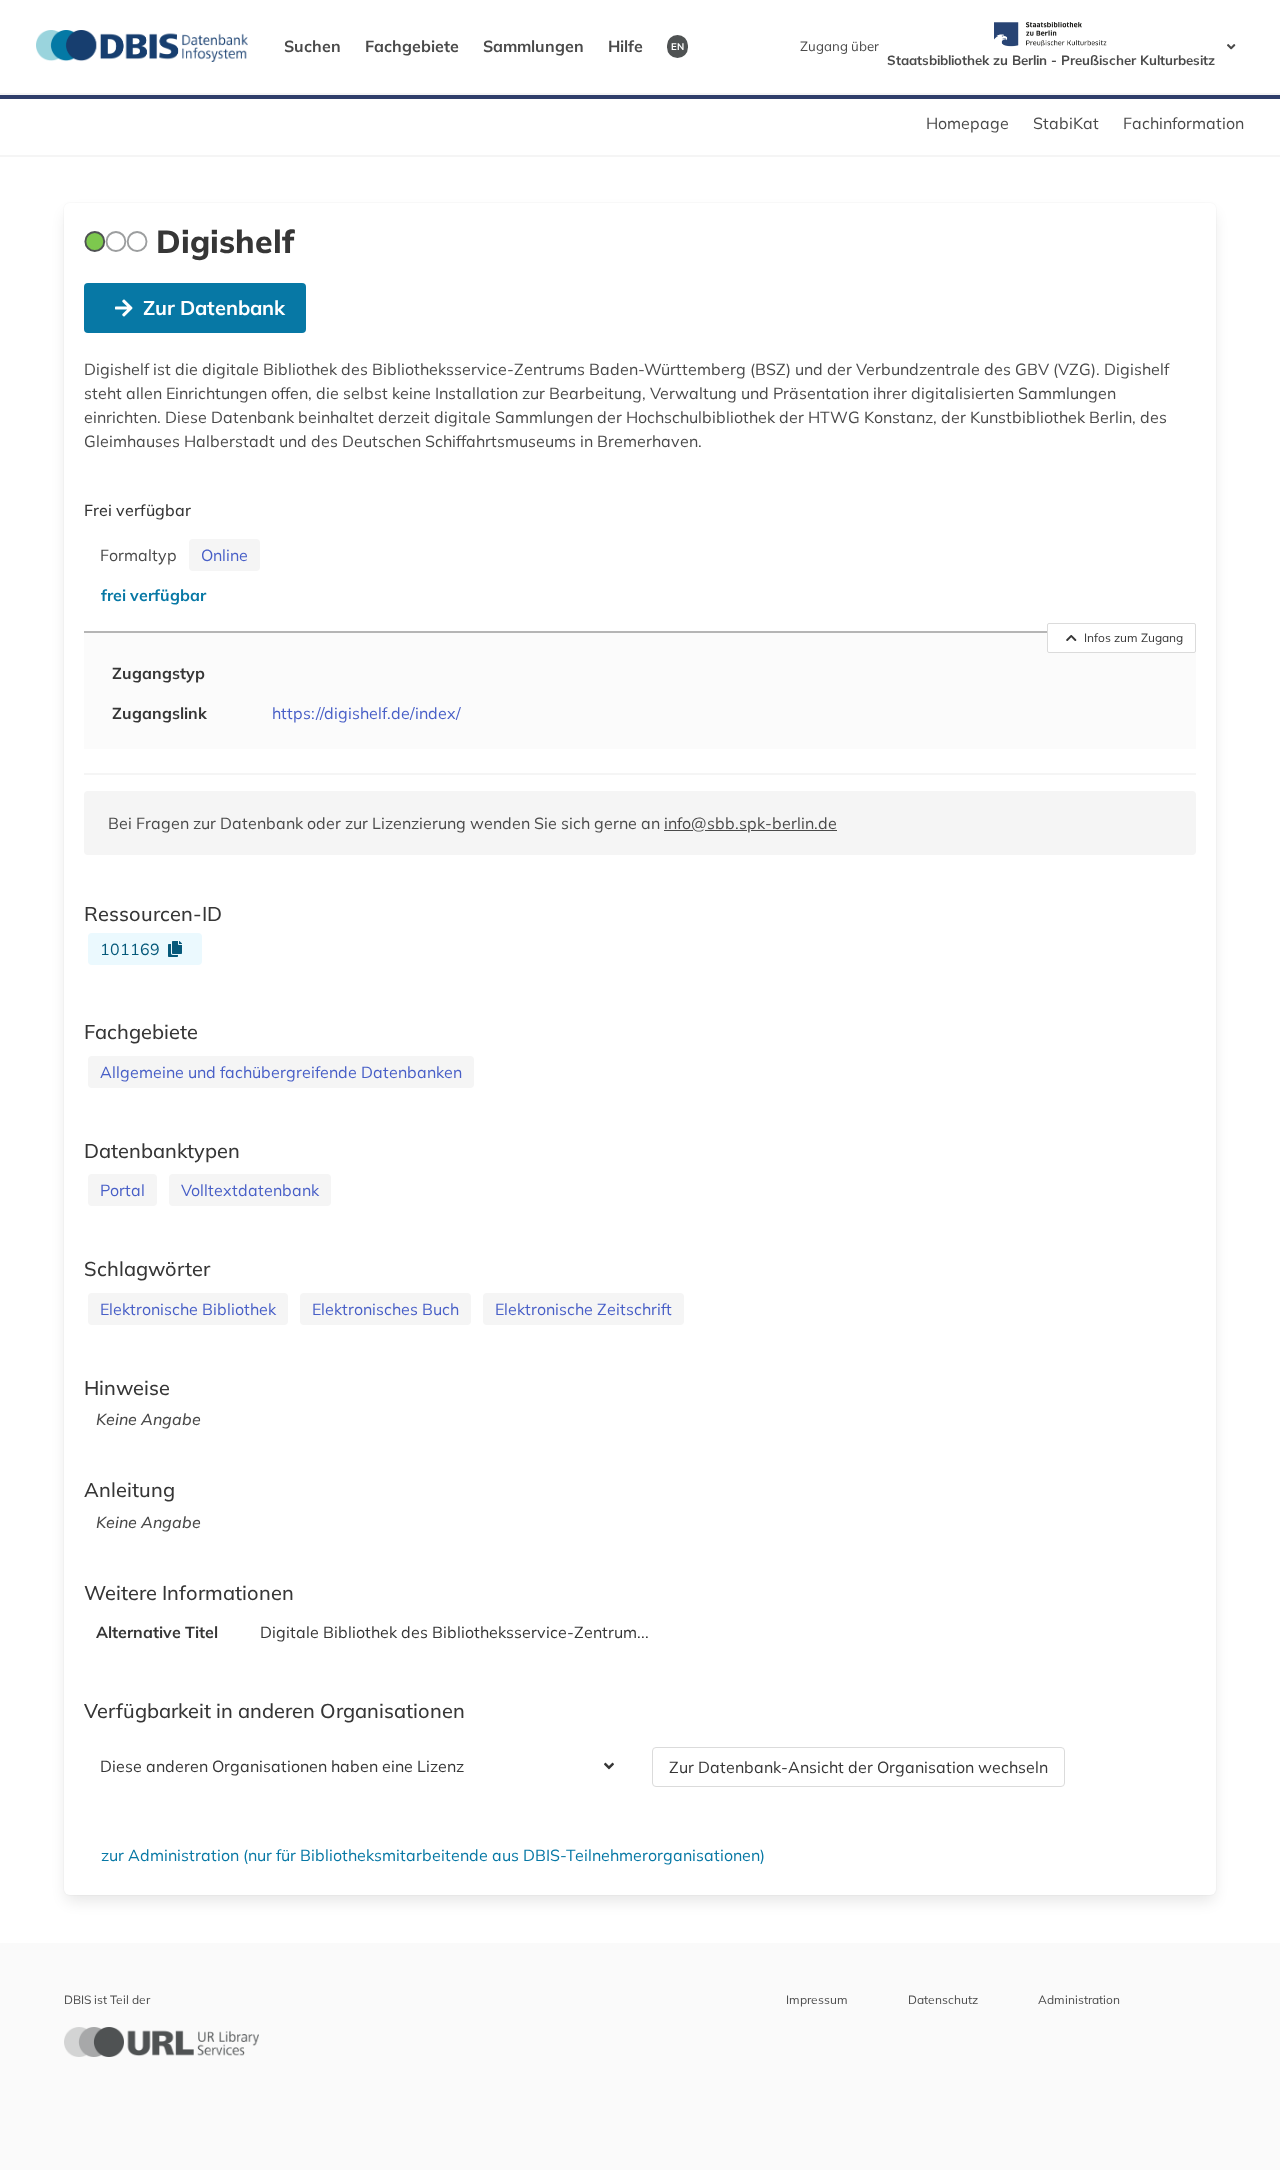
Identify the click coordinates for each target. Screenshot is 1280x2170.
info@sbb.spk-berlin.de (750, 823)
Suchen (312, 46)
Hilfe (625, 46)
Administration (1079, 1999)
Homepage (967, 123)
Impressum (817, 1999)
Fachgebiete (412, 46)
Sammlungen (533, 46)
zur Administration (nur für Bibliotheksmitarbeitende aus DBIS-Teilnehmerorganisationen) (433, 1855)
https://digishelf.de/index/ (366, 713)
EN (677, 46)
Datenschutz (943, 1999)
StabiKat (1066, 123)
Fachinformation (1183, 123)
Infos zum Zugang (1133, 637)
